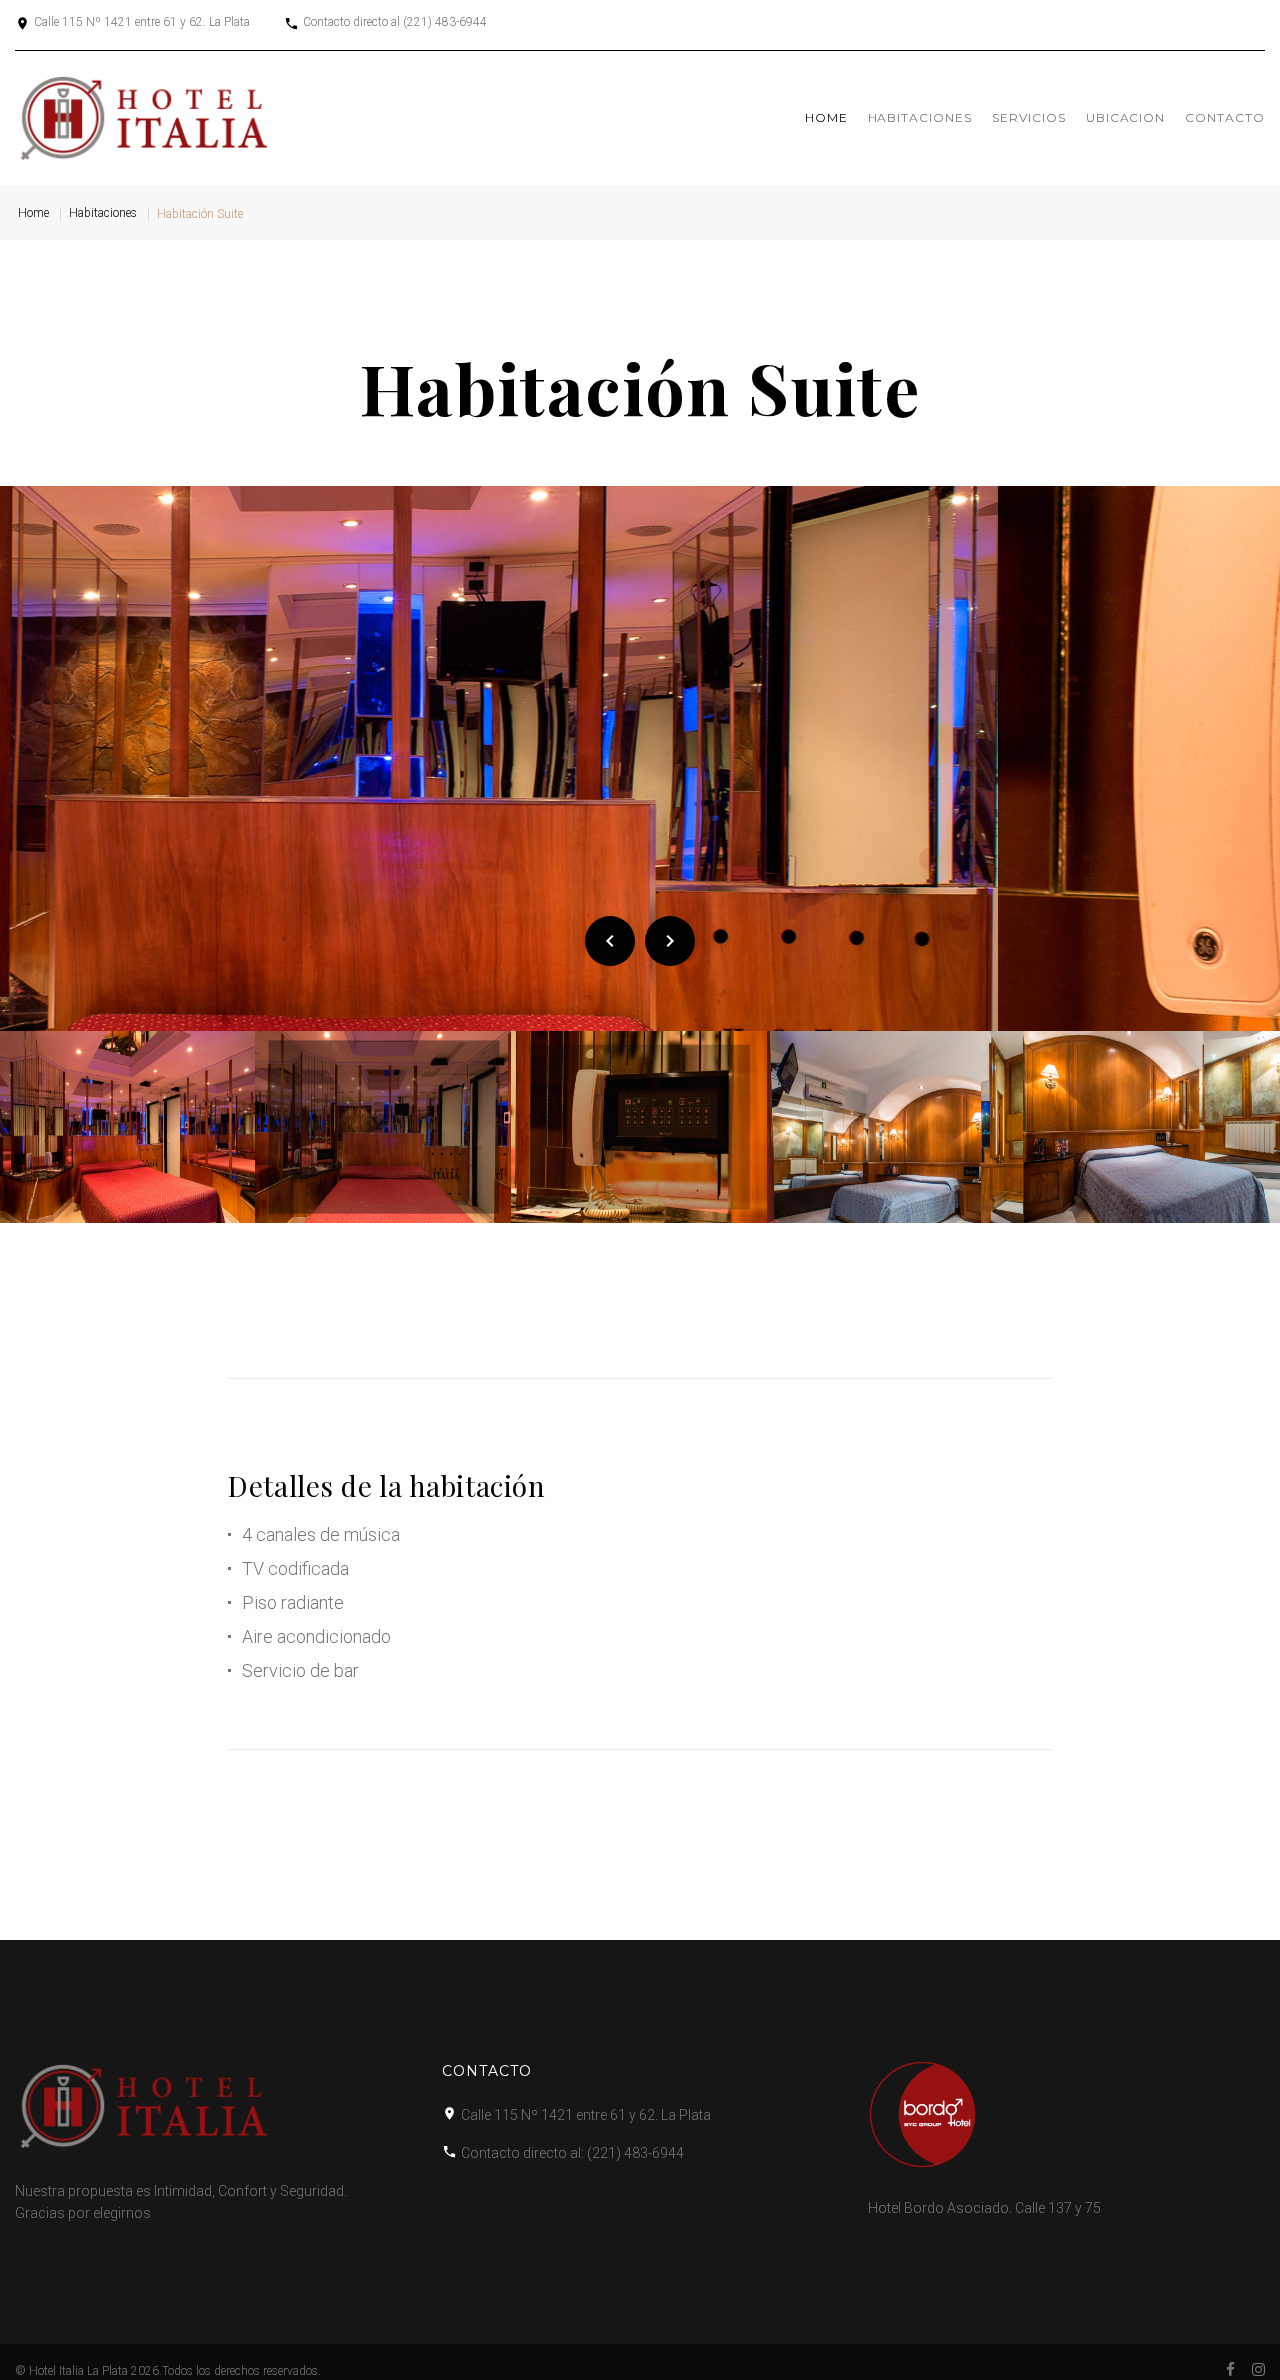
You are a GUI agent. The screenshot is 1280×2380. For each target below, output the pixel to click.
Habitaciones (920, 117)
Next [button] (670, 941)
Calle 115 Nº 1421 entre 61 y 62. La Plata (142, 22)
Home (826, 117)
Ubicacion (1126, 117)
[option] (640, 759)
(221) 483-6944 (445, 22)
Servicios (1029, 117)
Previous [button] (610, 941)
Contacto (1225, 117)
